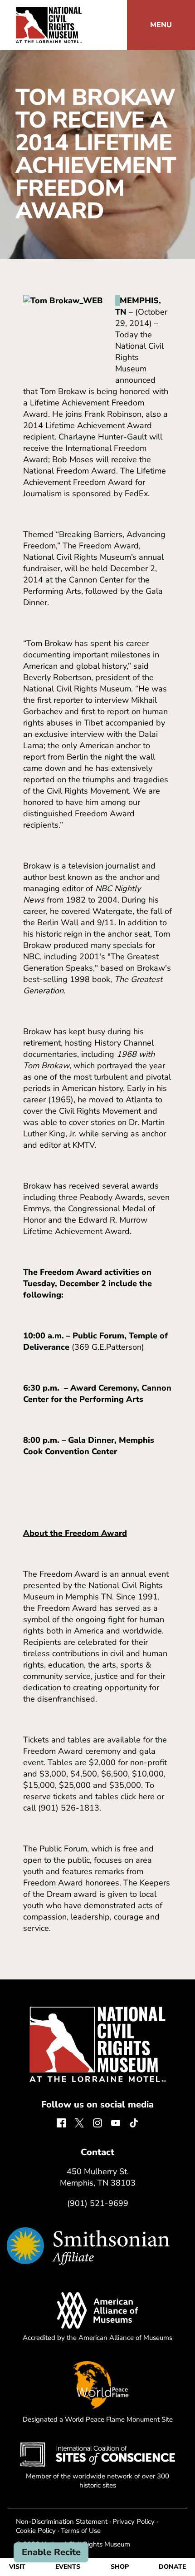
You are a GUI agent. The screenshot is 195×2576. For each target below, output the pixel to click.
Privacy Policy (134, 2522)
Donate (172, 2567)
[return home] (49, 12)
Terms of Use (81, 2531)
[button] (161, 25)
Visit (17, 2567)
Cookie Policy (36, 2531)
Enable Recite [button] (51, 2552)
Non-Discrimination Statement (62, 2522)
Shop (120, 2567)
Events (68, 2567)
